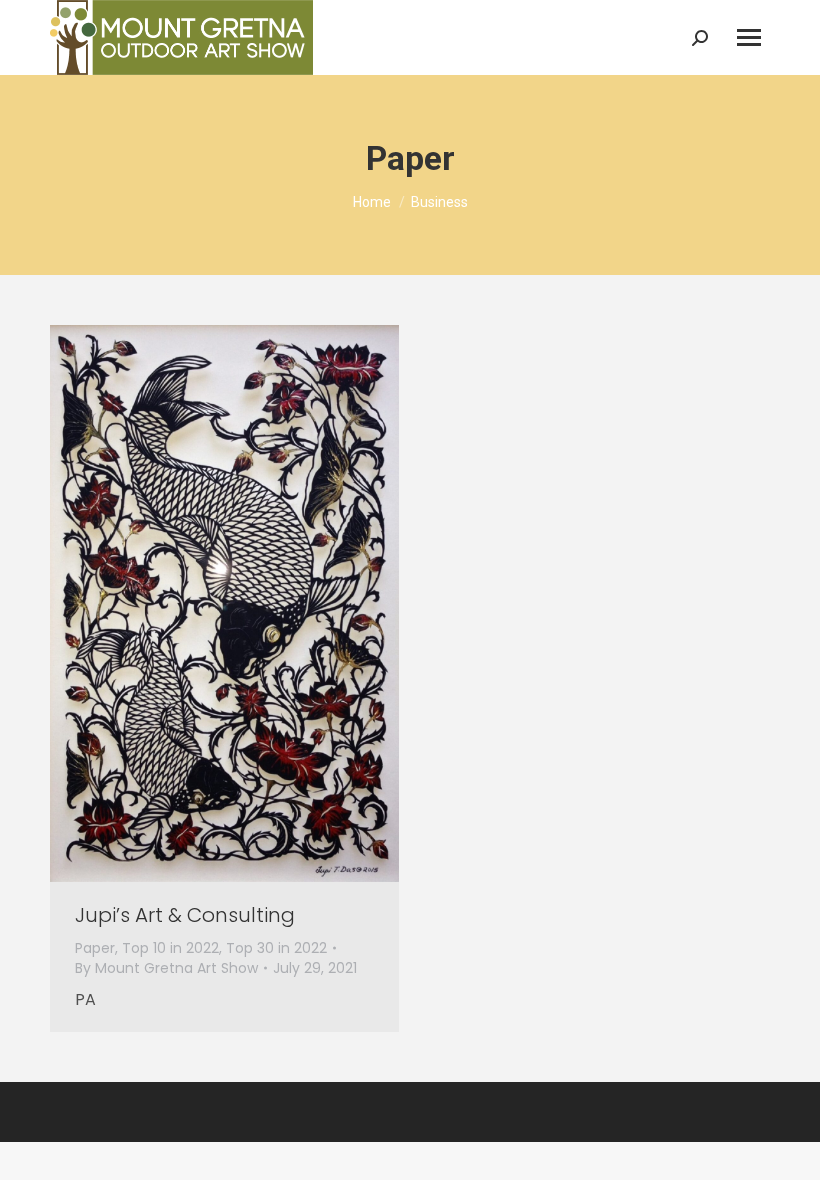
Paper (95, 948)
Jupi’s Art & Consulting (185, 915)
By (166, 968)
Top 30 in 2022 (276, 948)
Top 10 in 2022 (170, 948)
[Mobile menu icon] (749, 37)
